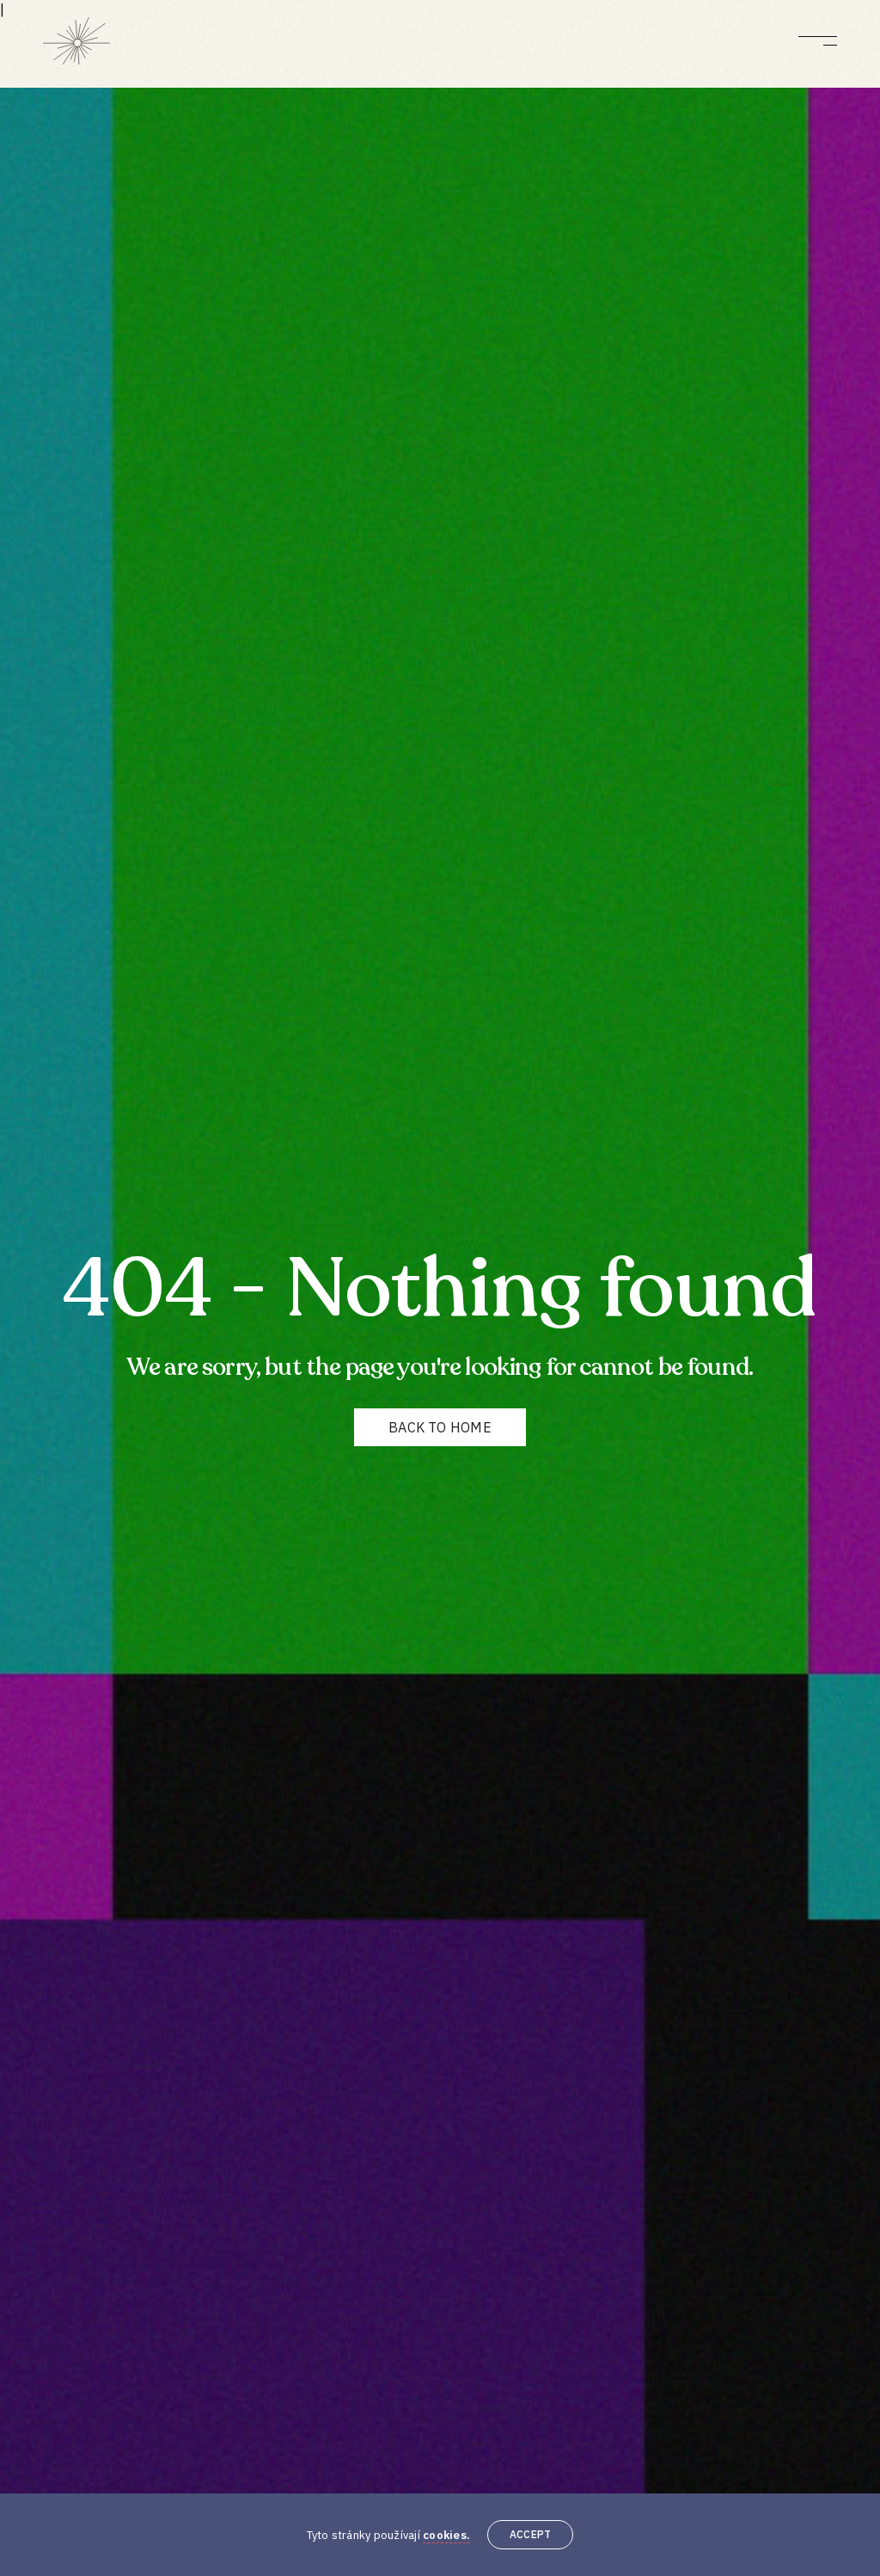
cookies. (446, 2535)
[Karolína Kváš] (76, 41)
